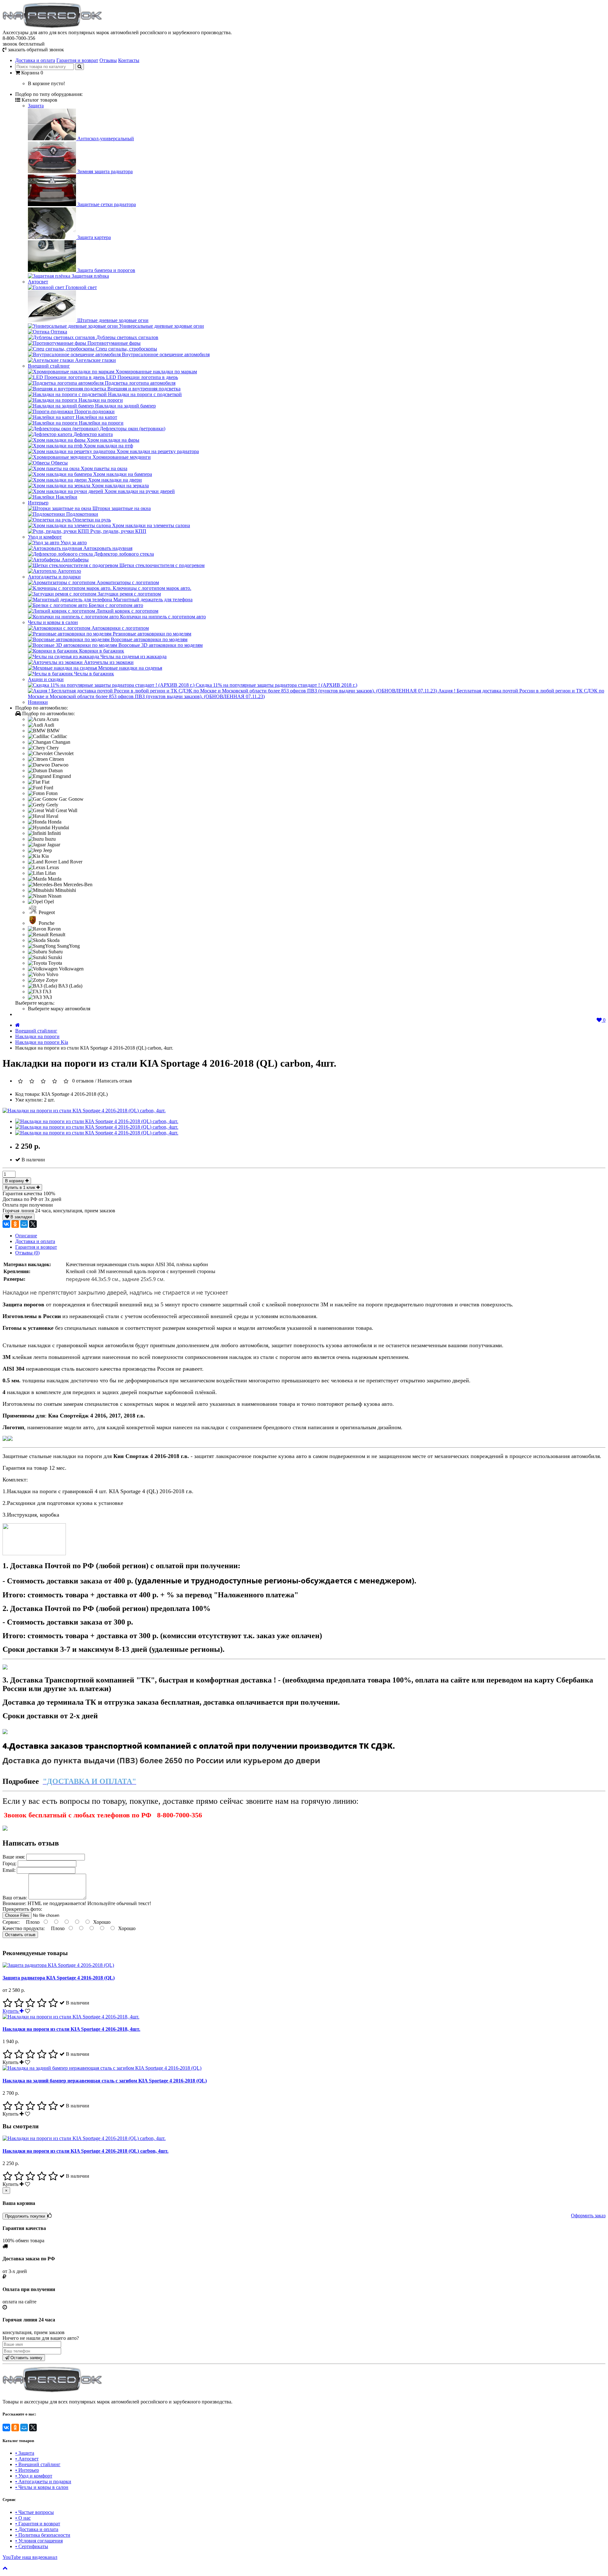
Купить (11, 2011)
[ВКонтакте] (6, 1224)
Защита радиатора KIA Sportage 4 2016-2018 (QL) (59, 1978)
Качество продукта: (24, 1928)
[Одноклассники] (15, 1224)
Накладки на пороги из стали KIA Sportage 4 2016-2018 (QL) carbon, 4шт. (85, 2151)
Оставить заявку (26, 2358)
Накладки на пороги (37, 1036)
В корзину (15, 1181)
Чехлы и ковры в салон (53, 622)
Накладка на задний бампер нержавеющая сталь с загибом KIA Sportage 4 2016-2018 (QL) (105, 2081)
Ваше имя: (14, 1857)
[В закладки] (28, 2011)
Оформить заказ (588, 2216)
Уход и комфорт (45, 537)
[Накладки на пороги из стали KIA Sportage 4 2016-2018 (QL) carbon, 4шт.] (84, 1111)
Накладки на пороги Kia (42, 1042)
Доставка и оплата (35, 60)
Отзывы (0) (27, 1253)
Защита (36, 106)
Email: (10, 1870)
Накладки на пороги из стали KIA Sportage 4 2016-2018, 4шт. (71, 2029)
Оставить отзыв (20, 1935)
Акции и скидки (46, 679)
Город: (10, 1863)
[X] (33, 1224)
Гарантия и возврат (77, 60)
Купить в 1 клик (21, 1187)
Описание (26, 1236)
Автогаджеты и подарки (54, 577)
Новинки (38, 702)
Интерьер (38, 503)
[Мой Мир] (24, 1224)
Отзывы (108, 60)
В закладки (21, 1217)
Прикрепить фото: (22, 1909)
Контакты (129, 60)
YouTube (30, 2557)
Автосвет (38, 282)
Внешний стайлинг (49, 366)
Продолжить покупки (25, 2216)
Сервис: (12, 1922)
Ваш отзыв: (16, 1898)
